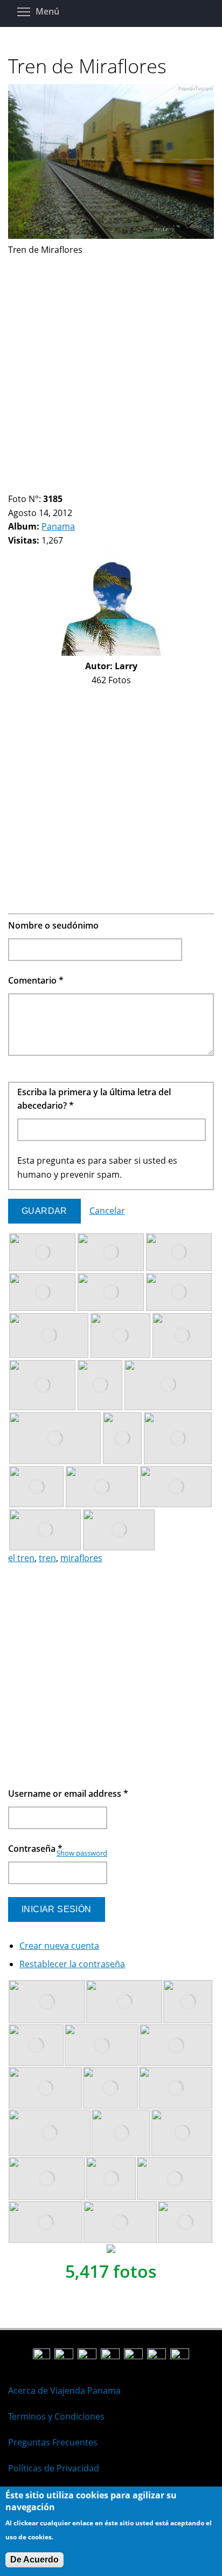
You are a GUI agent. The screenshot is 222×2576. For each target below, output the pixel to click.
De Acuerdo (34, 2560)
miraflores (81, 1558)
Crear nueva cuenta (59, 1946)
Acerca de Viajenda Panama (64, 2390)
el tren (21, 1558)
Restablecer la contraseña (72, 1964)
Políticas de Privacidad (54, 2468)
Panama (58, 526)
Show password (82, 1853)
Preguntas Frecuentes (53, 2442)
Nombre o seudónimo (53, 925)
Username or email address (68, 1794)
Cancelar (107, 1211)
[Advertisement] (111, 368)
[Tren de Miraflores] (111, 236)
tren (47, 1558)
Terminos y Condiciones (56, 2416)
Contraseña (35, 1849)
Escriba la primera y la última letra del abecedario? (94, 1099)
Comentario (36, 980)
